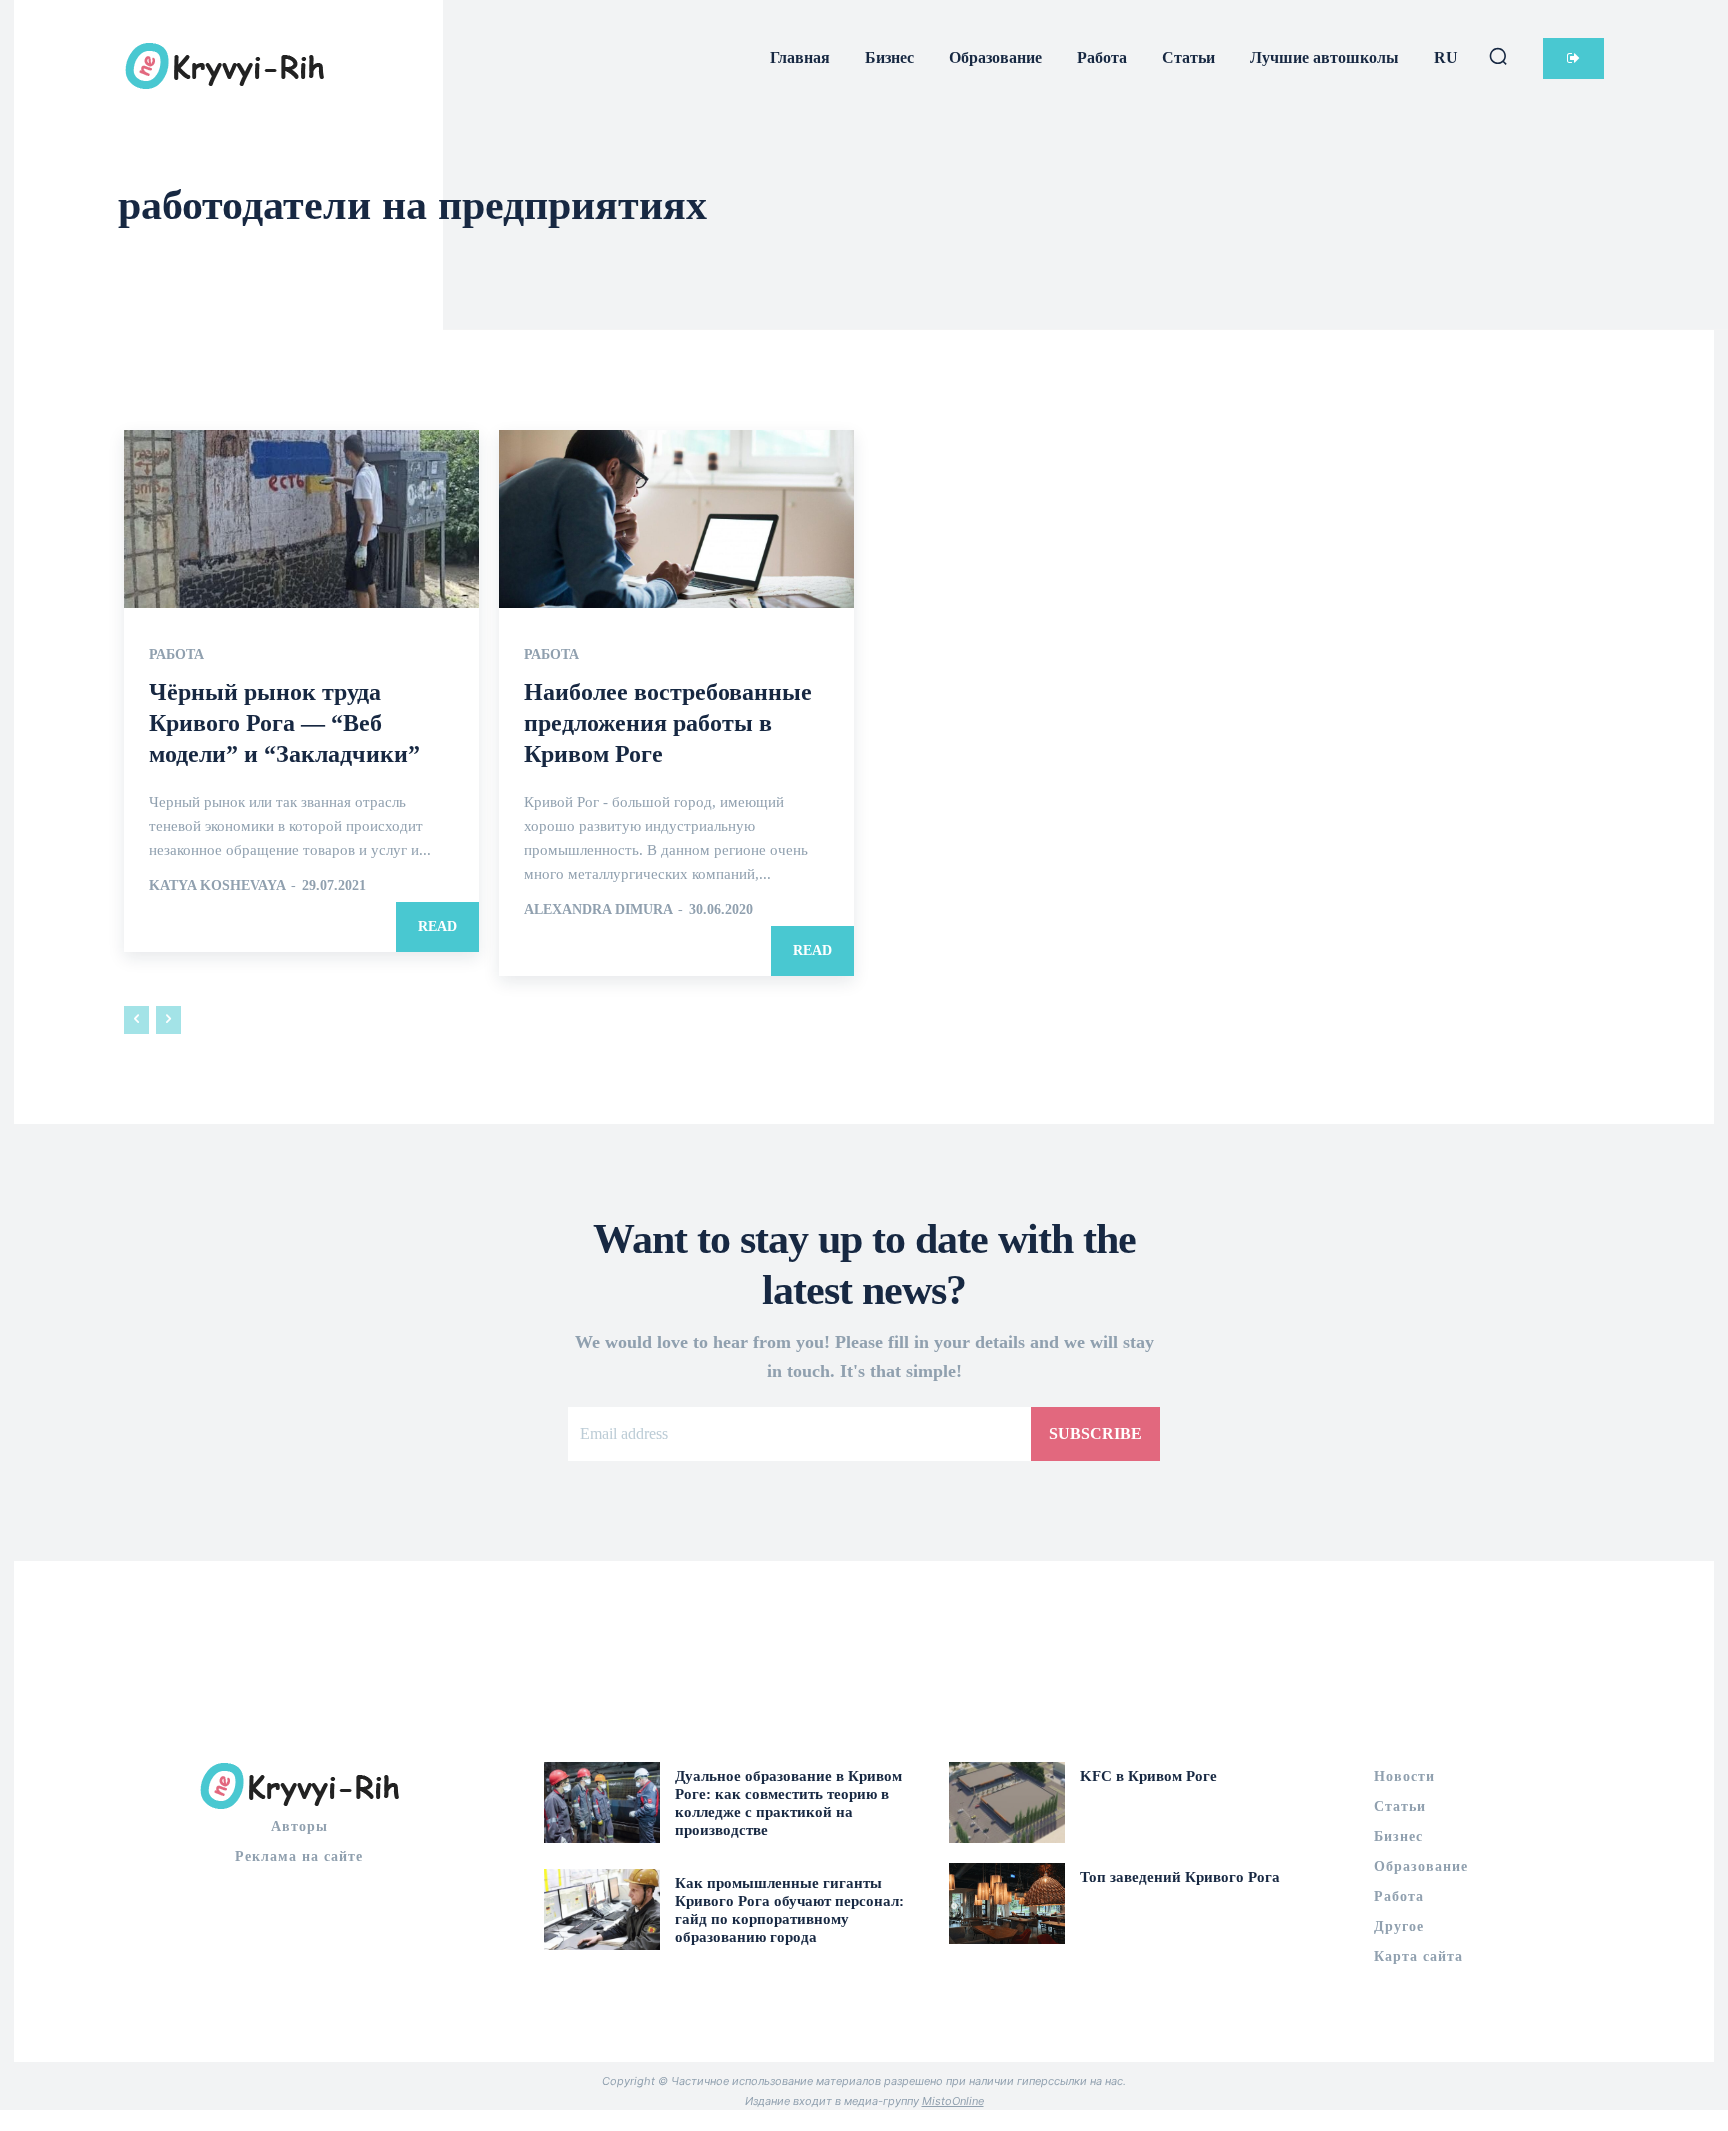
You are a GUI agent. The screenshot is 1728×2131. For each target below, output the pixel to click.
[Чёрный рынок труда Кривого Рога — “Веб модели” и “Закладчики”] (301, 519)
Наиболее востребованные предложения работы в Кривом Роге (668, 723)
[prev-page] (136, 1020)
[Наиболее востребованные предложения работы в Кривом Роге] (676, 519)
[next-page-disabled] (168, 1020)
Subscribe (1095, 1433)
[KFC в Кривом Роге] (1007, 1802)
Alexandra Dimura (598, 909)
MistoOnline (953, 2101)
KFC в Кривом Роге (1148, 1776)
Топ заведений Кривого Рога (1180, 1877)
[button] (1498, 56)
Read (437, 926)
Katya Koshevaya (217, 885)
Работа (176, 655)
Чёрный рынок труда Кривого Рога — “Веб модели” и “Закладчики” (284, 723)
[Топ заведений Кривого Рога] (1007, 1903)
